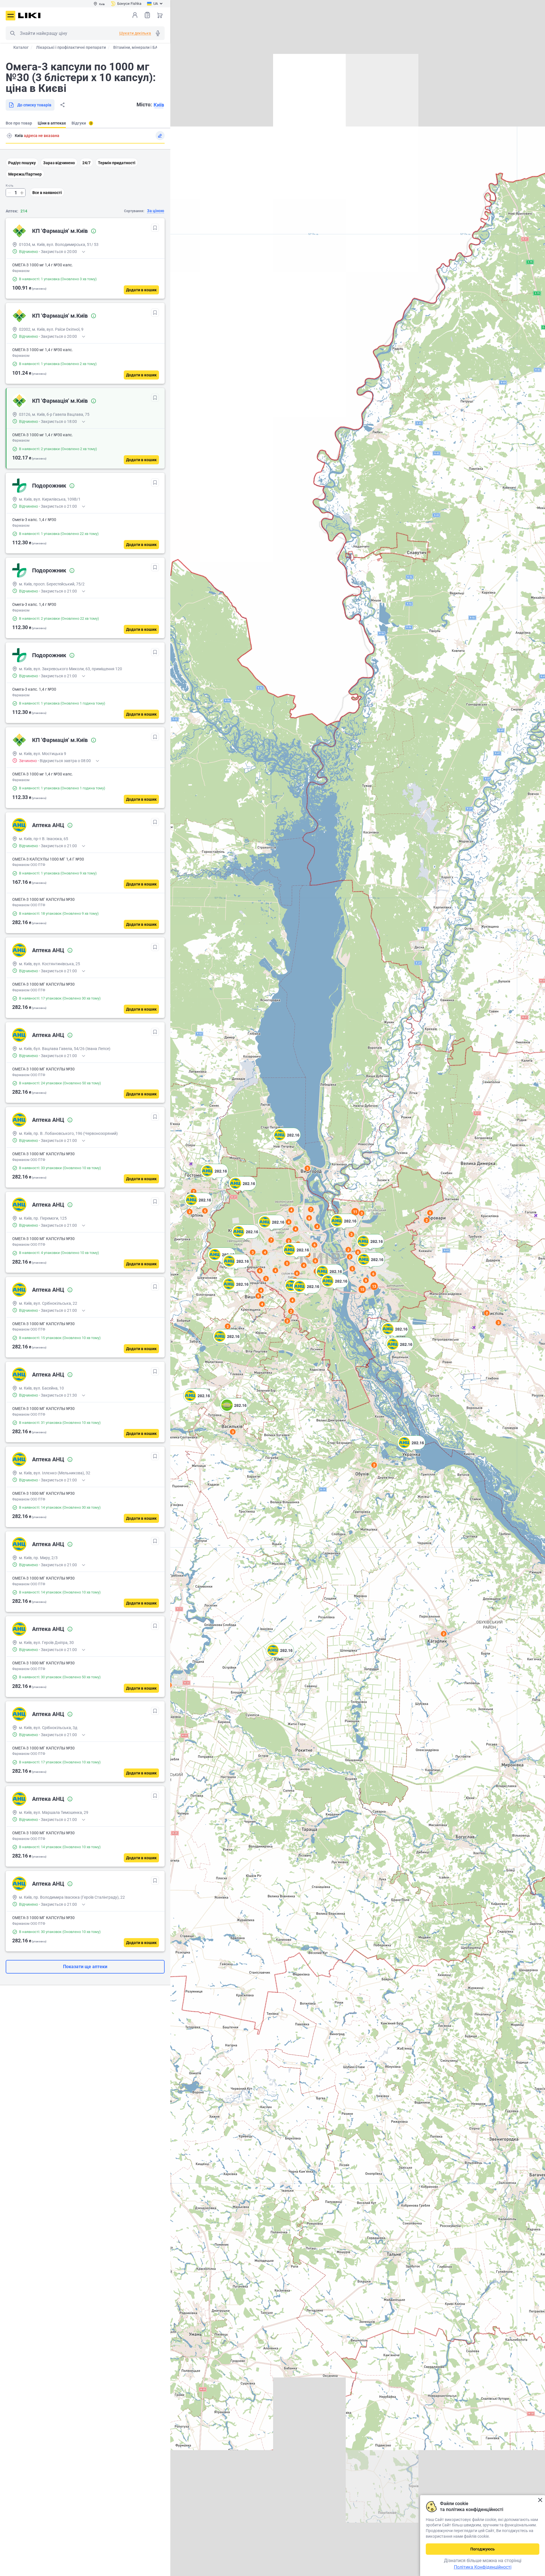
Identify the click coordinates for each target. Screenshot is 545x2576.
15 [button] (362, 1289)
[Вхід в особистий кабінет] (135, 15)
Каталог (21, 47)
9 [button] (366, 1280)
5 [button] (205, 1211)
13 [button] (374, 1286)
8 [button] (309, 1218)
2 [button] (444, 1634)
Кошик (160, 15)
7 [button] (194, 1192)
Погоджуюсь (483, 2549)
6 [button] (430, 1213)
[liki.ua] (29, 15)
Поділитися (62, 105)
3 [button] (233, 1432)
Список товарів (147, 15)
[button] (280, 1657)
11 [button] (355, 1212)
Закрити (540, 2500)
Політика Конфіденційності (483, 2567)
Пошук (12, 33)
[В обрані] (155, 228)
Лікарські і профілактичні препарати (71, 47)
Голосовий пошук (158, 33)
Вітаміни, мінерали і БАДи (138, 47)
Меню (11, 16)
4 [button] (261, 1290)
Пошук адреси (9, 136)
